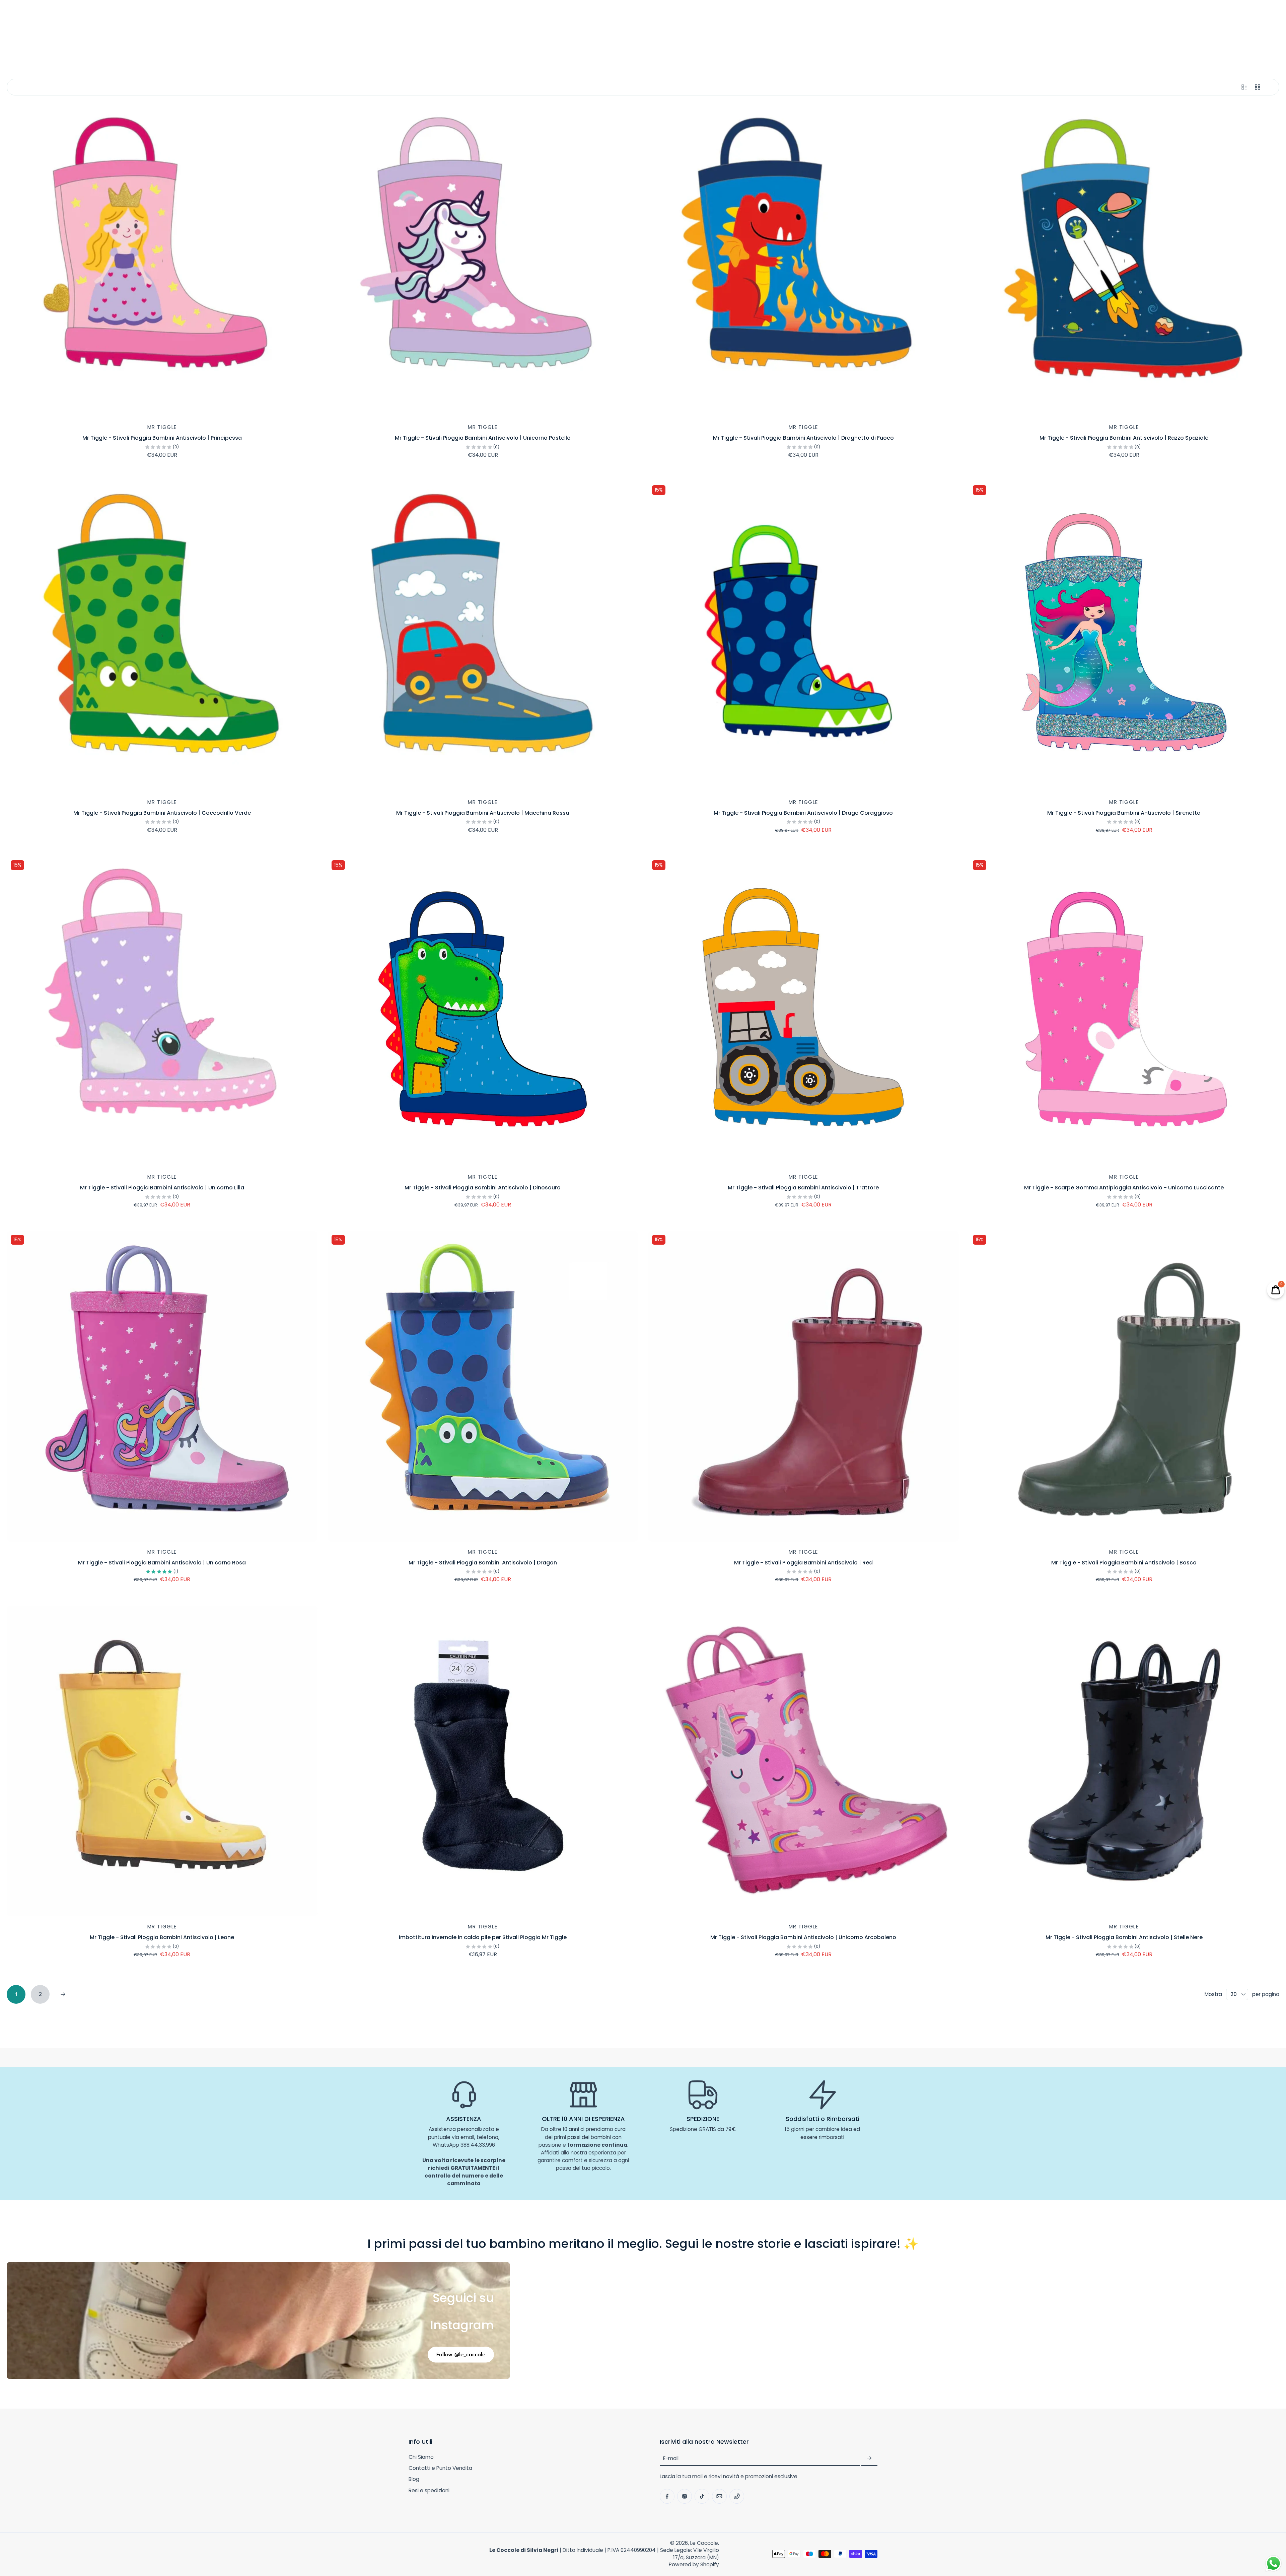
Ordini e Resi (923, 37)
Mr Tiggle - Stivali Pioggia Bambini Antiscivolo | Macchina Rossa (483, 813)
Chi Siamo (421, 2457)
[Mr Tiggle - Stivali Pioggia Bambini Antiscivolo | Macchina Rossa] (483, 637)
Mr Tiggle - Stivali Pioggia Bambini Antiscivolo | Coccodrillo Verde (162, 813)
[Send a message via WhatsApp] (1273, 2563)
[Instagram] (29, 17)
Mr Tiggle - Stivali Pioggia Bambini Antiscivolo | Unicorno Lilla (162, 1188)
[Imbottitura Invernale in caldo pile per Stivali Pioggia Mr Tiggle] (483, 1761)
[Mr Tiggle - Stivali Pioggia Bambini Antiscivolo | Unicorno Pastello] (483, 262)
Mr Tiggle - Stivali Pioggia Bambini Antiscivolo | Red (803, 1563)
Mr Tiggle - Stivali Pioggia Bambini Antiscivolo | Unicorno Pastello (483, 438)
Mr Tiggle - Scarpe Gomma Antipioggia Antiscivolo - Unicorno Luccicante (1124, 1188)
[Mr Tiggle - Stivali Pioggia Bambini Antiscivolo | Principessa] (162, 262)
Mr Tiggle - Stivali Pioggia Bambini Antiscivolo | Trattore (803, 1188)
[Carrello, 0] (1256, 17)
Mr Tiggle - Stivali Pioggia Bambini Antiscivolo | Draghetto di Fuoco (803, 438)
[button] (524, 2442)
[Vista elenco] (1244, 87)
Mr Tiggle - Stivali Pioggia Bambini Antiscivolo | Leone (162, 1937)
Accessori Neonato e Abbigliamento (690, 37)
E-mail (671, 2458)
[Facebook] (14, 17)
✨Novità (389, 37)
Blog (414, 2479)
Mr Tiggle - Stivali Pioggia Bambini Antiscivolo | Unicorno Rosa (162, 1563)
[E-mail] (58, 17)
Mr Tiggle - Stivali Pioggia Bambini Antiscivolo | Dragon (483, 1563)
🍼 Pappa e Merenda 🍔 (591, 37)
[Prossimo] (63, 1994)
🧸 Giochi (528, 37)
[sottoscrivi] (869, 2458)
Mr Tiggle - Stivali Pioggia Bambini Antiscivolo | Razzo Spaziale (1124, 438)
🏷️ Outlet (965, 37)
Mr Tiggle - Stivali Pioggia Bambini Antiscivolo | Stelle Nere (1124, 1937)
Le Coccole (704, 2543)
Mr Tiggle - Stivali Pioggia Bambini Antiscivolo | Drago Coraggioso (803, 813)
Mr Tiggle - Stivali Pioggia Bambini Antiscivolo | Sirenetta (1124, 813)
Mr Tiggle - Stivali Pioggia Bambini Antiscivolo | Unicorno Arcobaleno (803, 1937)
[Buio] (1273, 17)
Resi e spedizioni (429, 2490)
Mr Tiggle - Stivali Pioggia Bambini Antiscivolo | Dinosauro (483, 1188)
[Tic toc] (44, 17)
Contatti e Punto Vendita (440, 2468)
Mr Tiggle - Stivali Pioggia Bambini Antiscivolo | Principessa (162, 438)
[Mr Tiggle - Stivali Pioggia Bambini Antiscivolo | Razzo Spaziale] (1124, 262)
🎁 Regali (874, 37)
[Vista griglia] (1258, 87)
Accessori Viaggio (781, 37)
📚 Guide (837, 37)
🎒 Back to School (333, 37)
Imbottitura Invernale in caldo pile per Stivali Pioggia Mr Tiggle (483, 1937)
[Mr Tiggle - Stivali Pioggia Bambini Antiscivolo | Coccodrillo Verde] (162, 637)
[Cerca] (1226, 17)
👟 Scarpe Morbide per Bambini (455, 37)
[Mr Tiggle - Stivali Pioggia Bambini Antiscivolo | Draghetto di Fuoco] (803, 262)
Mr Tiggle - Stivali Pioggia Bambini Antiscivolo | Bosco (1124, 1563)
